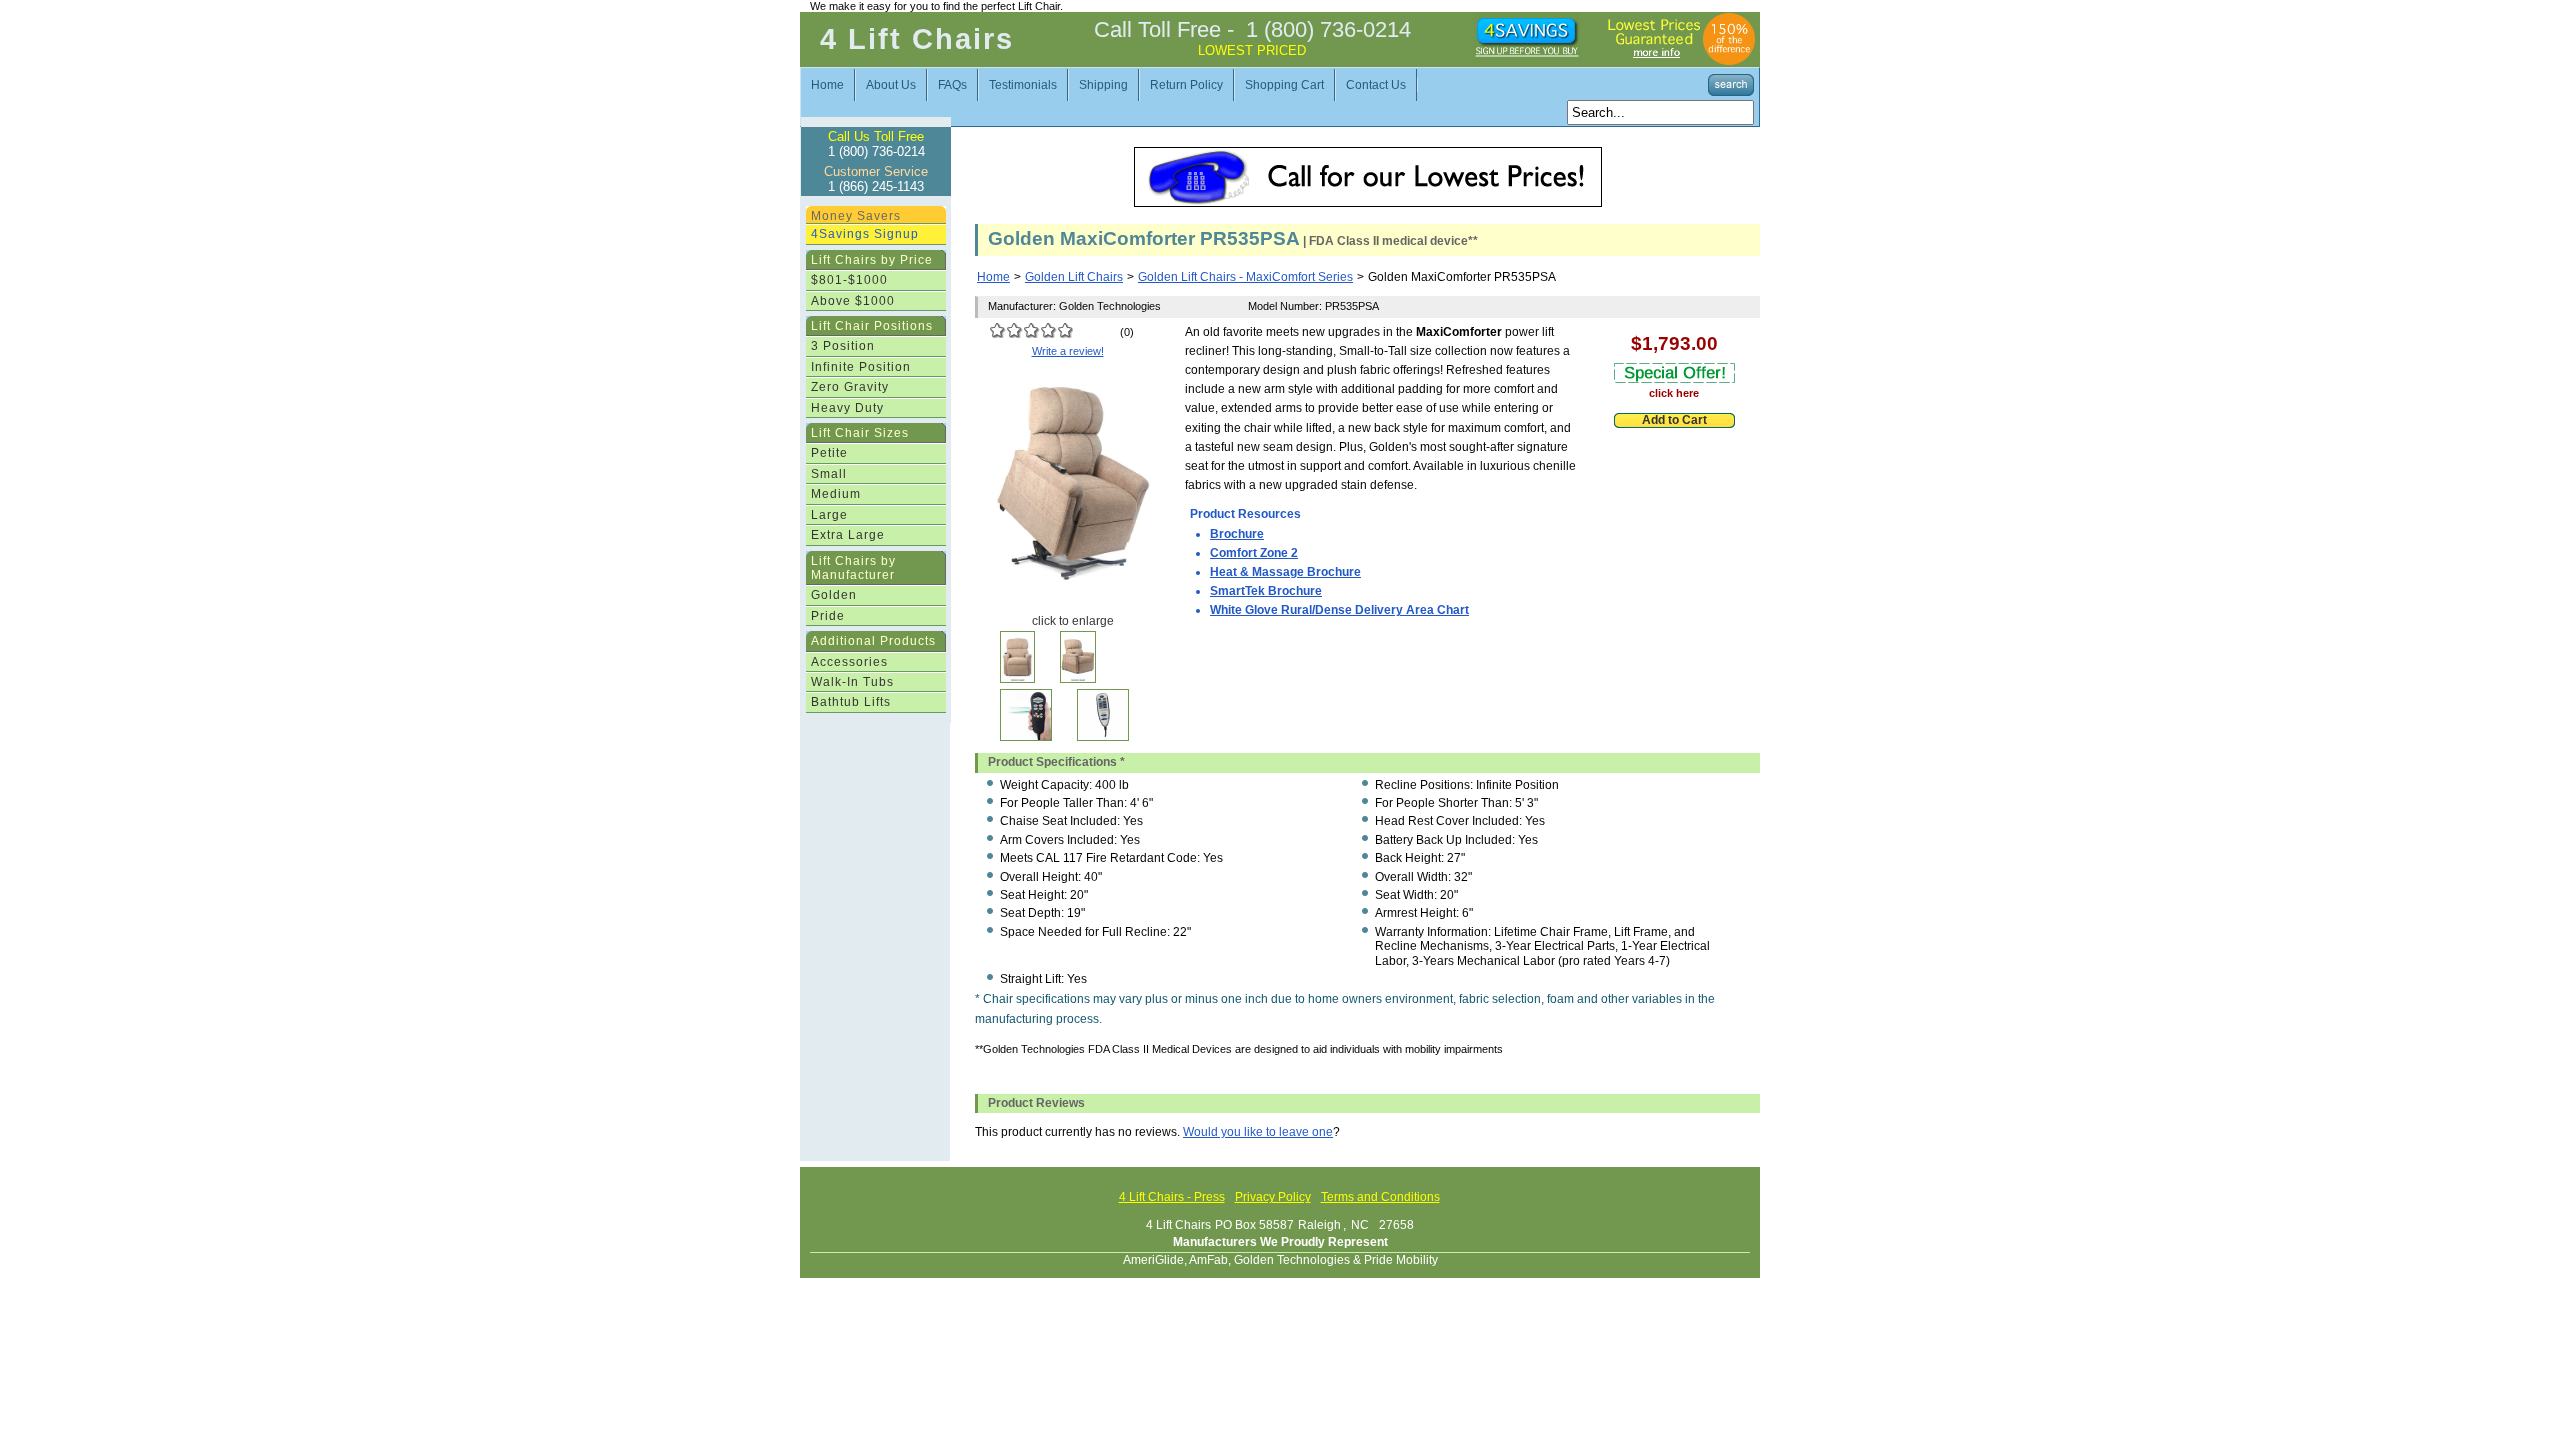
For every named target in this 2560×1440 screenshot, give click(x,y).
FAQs (952, 85)
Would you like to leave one (1258, 1132)
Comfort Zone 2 (1254, 553)
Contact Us (1376, 85)
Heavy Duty (847, 408)
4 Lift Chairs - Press (1172, 1197)
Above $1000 (853, 301)
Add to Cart (1674, 420)
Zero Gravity (850, 387)
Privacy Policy (1273, 1197)
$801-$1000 (849, 280)
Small (829, 474)
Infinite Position (861, 367)
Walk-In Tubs (852, 682)
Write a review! (1068, 351)
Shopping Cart (1284, 85)
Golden (834, 595)
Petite (829, 453)
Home (827, 85)
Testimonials (1023, 85)
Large (829, 515)
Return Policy (1186, 85)
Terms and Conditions (1380, 1197)
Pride (828, 616)
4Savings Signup (865, 234)
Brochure (1237, 534)
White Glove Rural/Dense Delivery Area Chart (1339, 610)
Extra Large (848, 535)
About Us (891, 85)
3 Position (843, 346)
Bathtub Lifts (851, 702)
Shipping (1103, 85)
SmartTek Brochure (1266, 591)
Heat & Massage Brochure (1285, 572)
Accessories (849, 662)
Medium (836, 494)
